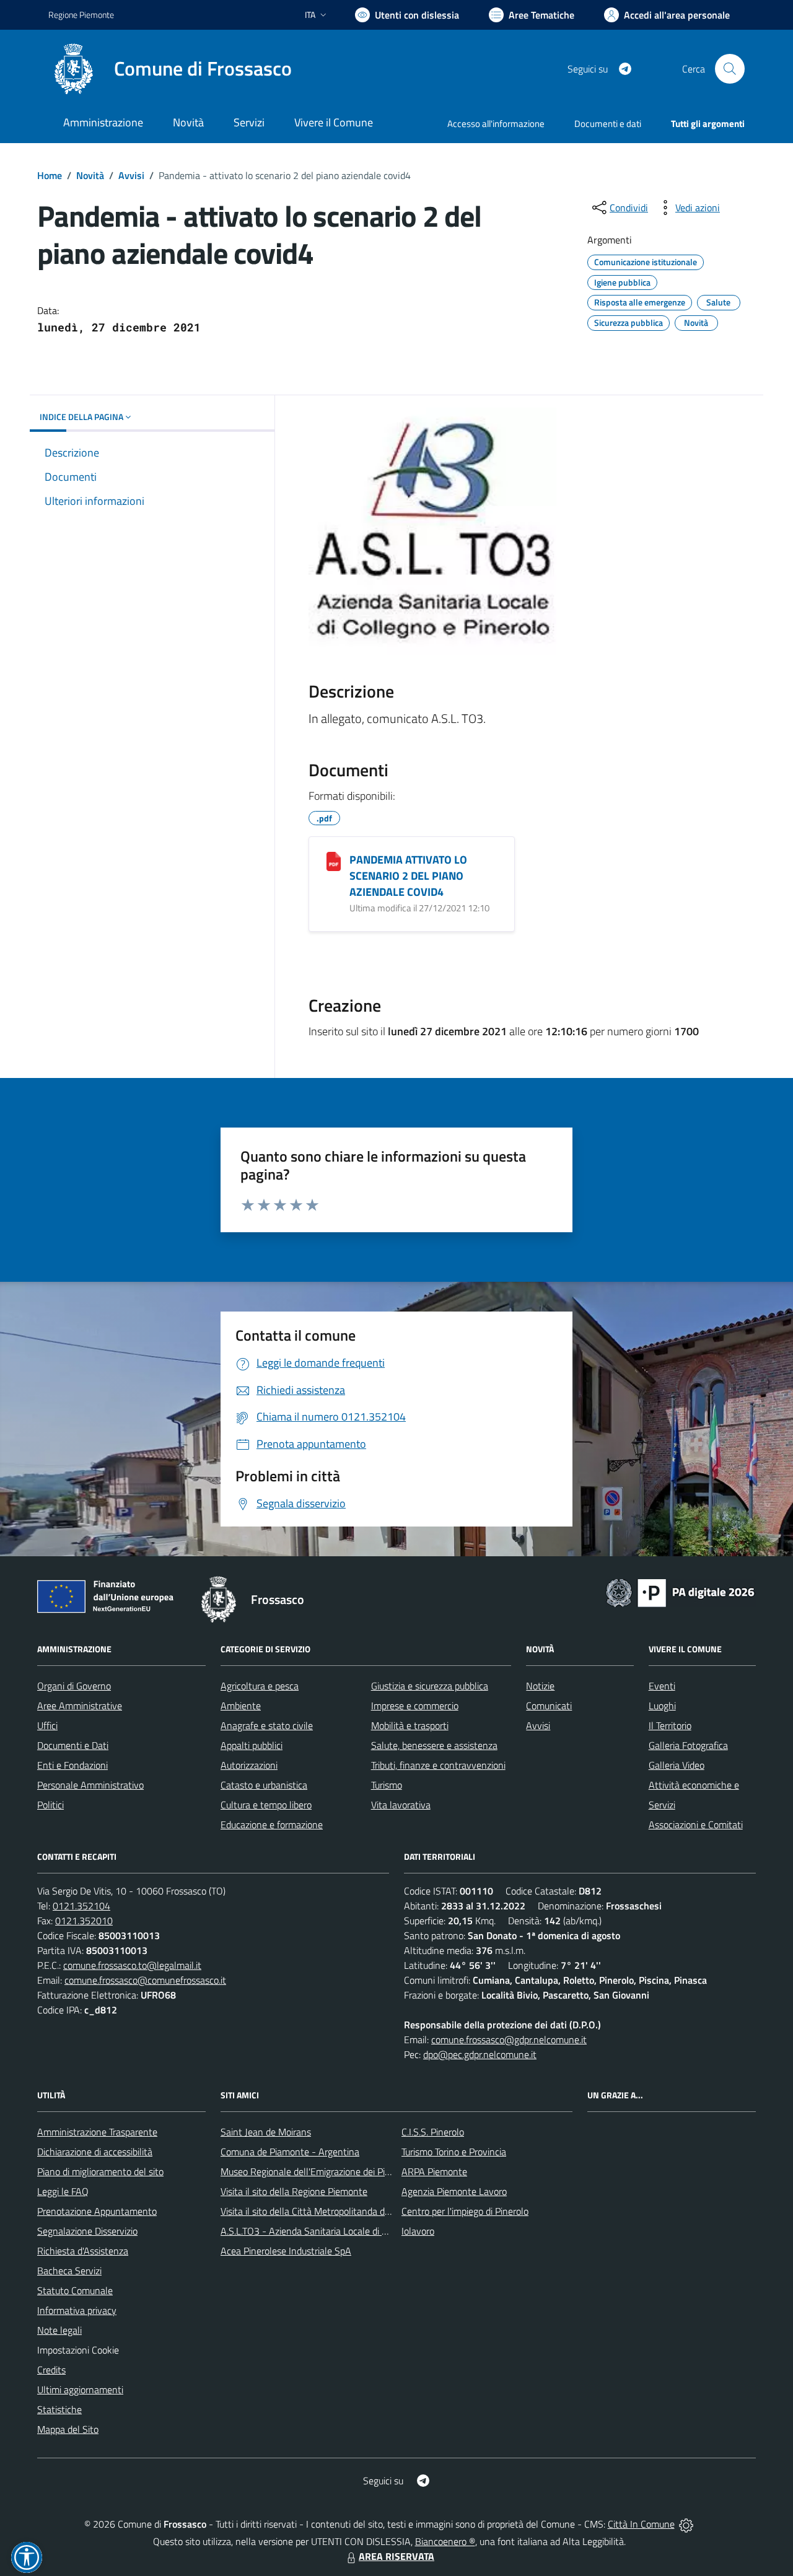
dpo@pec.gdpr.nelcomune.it (480, 2054)
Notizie (540, 1686)
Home (50, 175)
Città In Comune (641, 2524)
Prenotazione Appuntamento (97, 2211)
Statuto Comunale (75, 2290)
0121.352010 (84, 1921)
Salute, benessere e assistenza (434, 1745)
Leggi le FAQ (63, 2191)
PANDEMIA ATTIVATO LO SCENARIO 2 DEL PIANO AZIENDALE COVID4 (408, 876)
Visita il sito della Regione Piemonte (294, 2191)
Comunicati (549, 1706)
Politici (50, 1805)
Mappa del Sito (68, 2429)
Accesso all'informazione (496, 124)
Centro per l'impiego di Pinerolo (465, 2211)
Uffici (47, 1725)
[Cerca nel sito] (730, 69)
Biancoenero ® (445, 2541)
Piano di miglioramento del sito (100, 2171)
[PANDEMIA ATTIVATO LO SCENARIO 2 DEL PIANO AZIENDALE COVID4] (334, 861)
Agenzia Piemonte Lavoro (454, 2191)
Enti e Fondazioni (72, 1765)
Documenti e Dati (73, 1745)
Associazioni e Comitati (696, 1825)
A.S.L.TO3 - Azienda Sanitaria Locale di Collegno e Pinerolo (341, 2231)
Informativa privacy (77, 2310)
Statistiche (59, 2409)
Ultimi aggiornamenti (80, 2390)
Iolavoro (418, 2231)
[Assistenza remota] (686, 2524)
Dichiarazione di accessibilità (95, 2152)
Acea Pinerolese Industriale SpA (286, 2251)
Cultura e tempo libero (266, 1805)
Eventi (662, 1686)
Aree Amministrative (80, 1706)
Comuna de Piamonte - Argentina (290, 2152)
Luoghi (662, 1706)
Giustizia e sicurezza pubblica (430, 1686)
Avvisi (131, 175)
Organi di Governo (74, 1686)
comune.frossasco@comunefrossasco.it (145, 1980)
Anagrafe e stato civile (267, 1725)
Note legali (59, 2330)
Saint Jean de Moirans (266, 2132)
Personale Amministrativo (90, 1785)
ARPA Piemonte (434, 2171)
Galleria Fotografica (688, 1745)
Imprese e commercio (415, 1706)
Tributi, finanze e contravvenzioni (438, 1765)
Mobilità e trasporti (410, 1725)
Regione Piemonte (81, 15)
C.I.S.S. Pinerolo (433, 2132)
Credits (51, 2370)
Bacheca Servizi (69, 2271)
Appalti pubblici (252, 1745)
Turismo (387, 1785)
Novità (90, 175)
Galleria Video (677, 1765)
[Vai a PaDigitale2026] (680, 1592)
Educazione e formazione (272, 1825)
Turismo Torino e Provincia (454, 2152)
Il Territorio (670, 1725)
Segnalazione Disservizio (87, 2231)
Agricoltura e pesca (260, 1686)
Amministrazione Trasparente (97, 2132)
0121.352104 (81, 1906)
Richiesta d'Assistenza (83, 2251)
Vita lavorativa (401, 1805)
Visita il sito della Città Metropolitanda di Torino (317, 2211)
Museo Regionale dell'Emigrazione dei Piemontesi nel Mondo (345, 2171)
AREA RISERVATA (396, 2556)
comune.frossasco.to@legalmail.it (132, 1965)
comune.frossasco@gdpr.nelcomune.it (509, 2039)
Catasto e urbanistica (264, 1785)
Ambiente (241, 1706)
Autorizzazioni (249, 1765)
